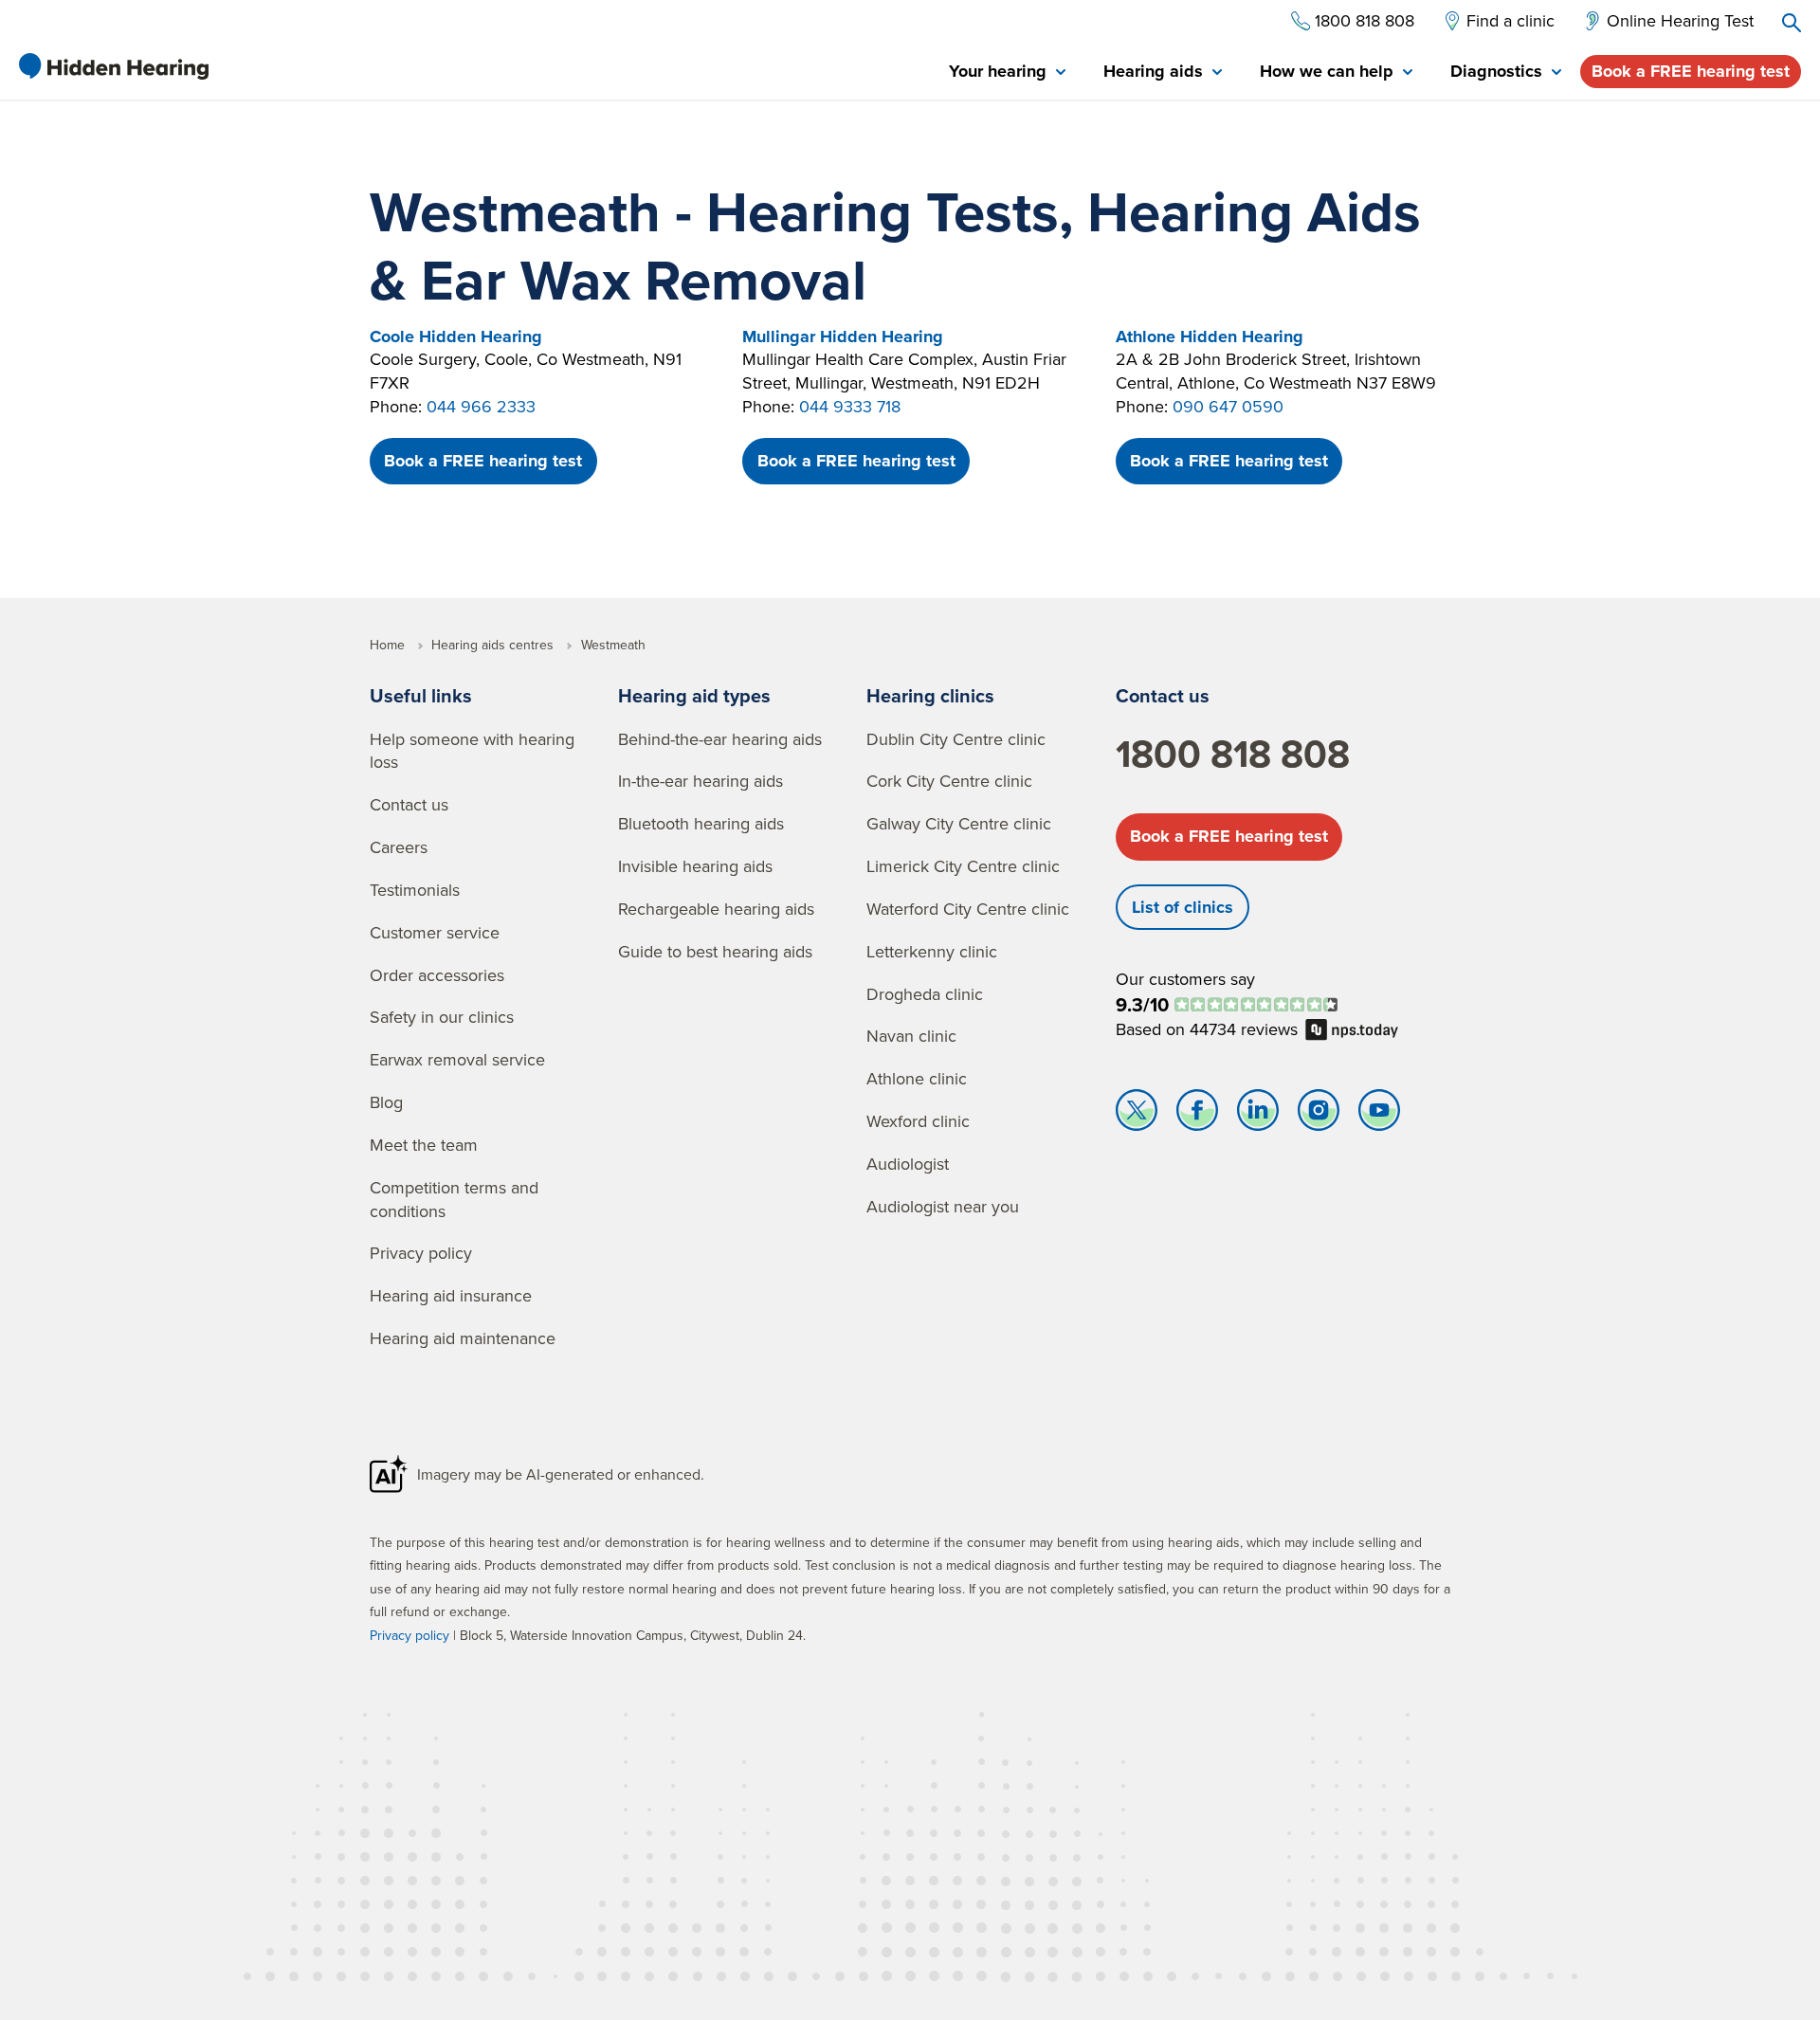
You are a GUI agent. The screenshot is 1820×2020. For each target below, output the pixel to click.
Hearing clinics (930, 695)
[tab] (1007, 73)
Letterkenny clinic (932, 951)
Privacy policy (421, 1253)
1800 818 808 (1233, 754)
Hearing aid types (694, 695)
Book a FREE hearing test (1691, 71)
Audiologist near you (943, 1206)
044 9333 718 (850, 406)
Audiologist (908, 1164)
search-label (1792, 23)
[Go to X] (1137, 1115)
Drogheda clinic (925, 994)
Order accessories (437, 975)
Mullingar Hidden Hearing (843, 337)
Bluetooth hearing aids (701, 823)
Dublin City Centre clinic (956, 739)
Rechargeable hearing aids (716, 909)
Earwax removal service (457, 1059)
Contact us (409, 804)
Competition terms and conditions (454, 1199)
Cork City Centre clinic (949, 781)
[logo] (114, 66)
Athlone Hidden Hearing (1210, 337)
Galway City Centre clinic (959, 823)
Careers (399, 847)
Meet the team (424, 1145)
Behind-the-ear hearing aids (720, 739)
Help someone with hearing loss (472, 751)
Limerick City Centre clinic (963, 866)
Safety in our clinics (442, 1017)
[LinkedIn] (1258, 1115)
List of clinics (1183, 907)
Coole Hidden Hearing (456, 337)
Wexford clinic (918, 1121)
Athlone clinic (917, 1078)
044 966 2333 (481, 406)
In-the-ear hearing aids (701, 781)
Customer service (435, 932)
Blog (386, 1102)
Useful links (421, 695)
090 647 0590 (1228, 406)
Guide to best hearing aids (715, 951)
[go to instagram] (1319, 1115)
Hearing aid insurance (451, 1295)
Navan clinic (911, 1036)
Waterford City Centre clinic (968, 909)
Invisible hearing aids (695, 866)
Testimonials (415, 890)
